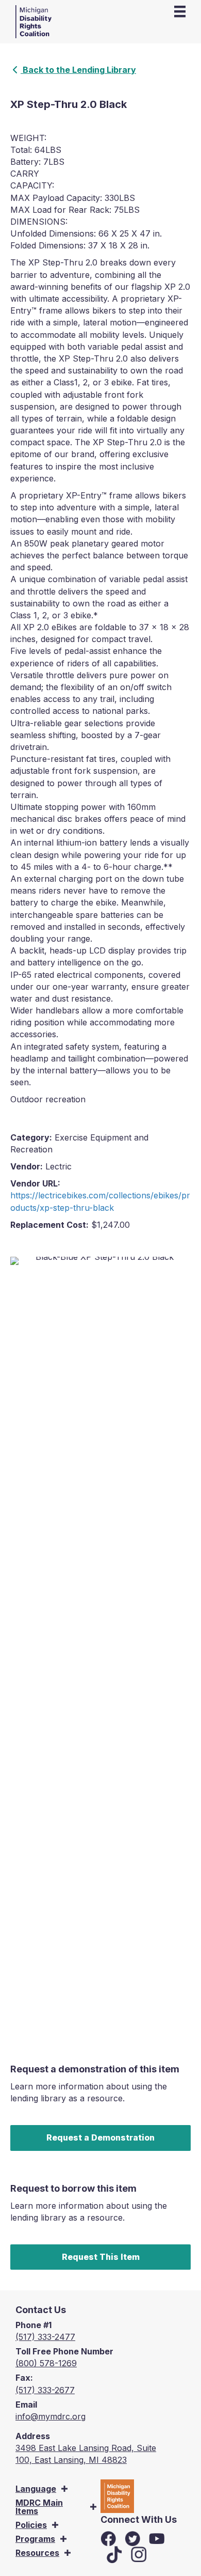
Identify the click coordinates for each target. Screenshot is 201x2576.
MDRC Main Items (39, 2507)
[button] (64, 2489)
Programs (35, 2539)
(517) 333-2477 (45, 2337)
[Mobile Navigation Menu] (180, 11)
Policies (31, 2525)
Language (36, 2489)
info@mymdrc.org (51, 2416)
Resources (37, 2553)
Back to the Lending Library (78, 70)
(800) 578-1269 (46, 2363)
